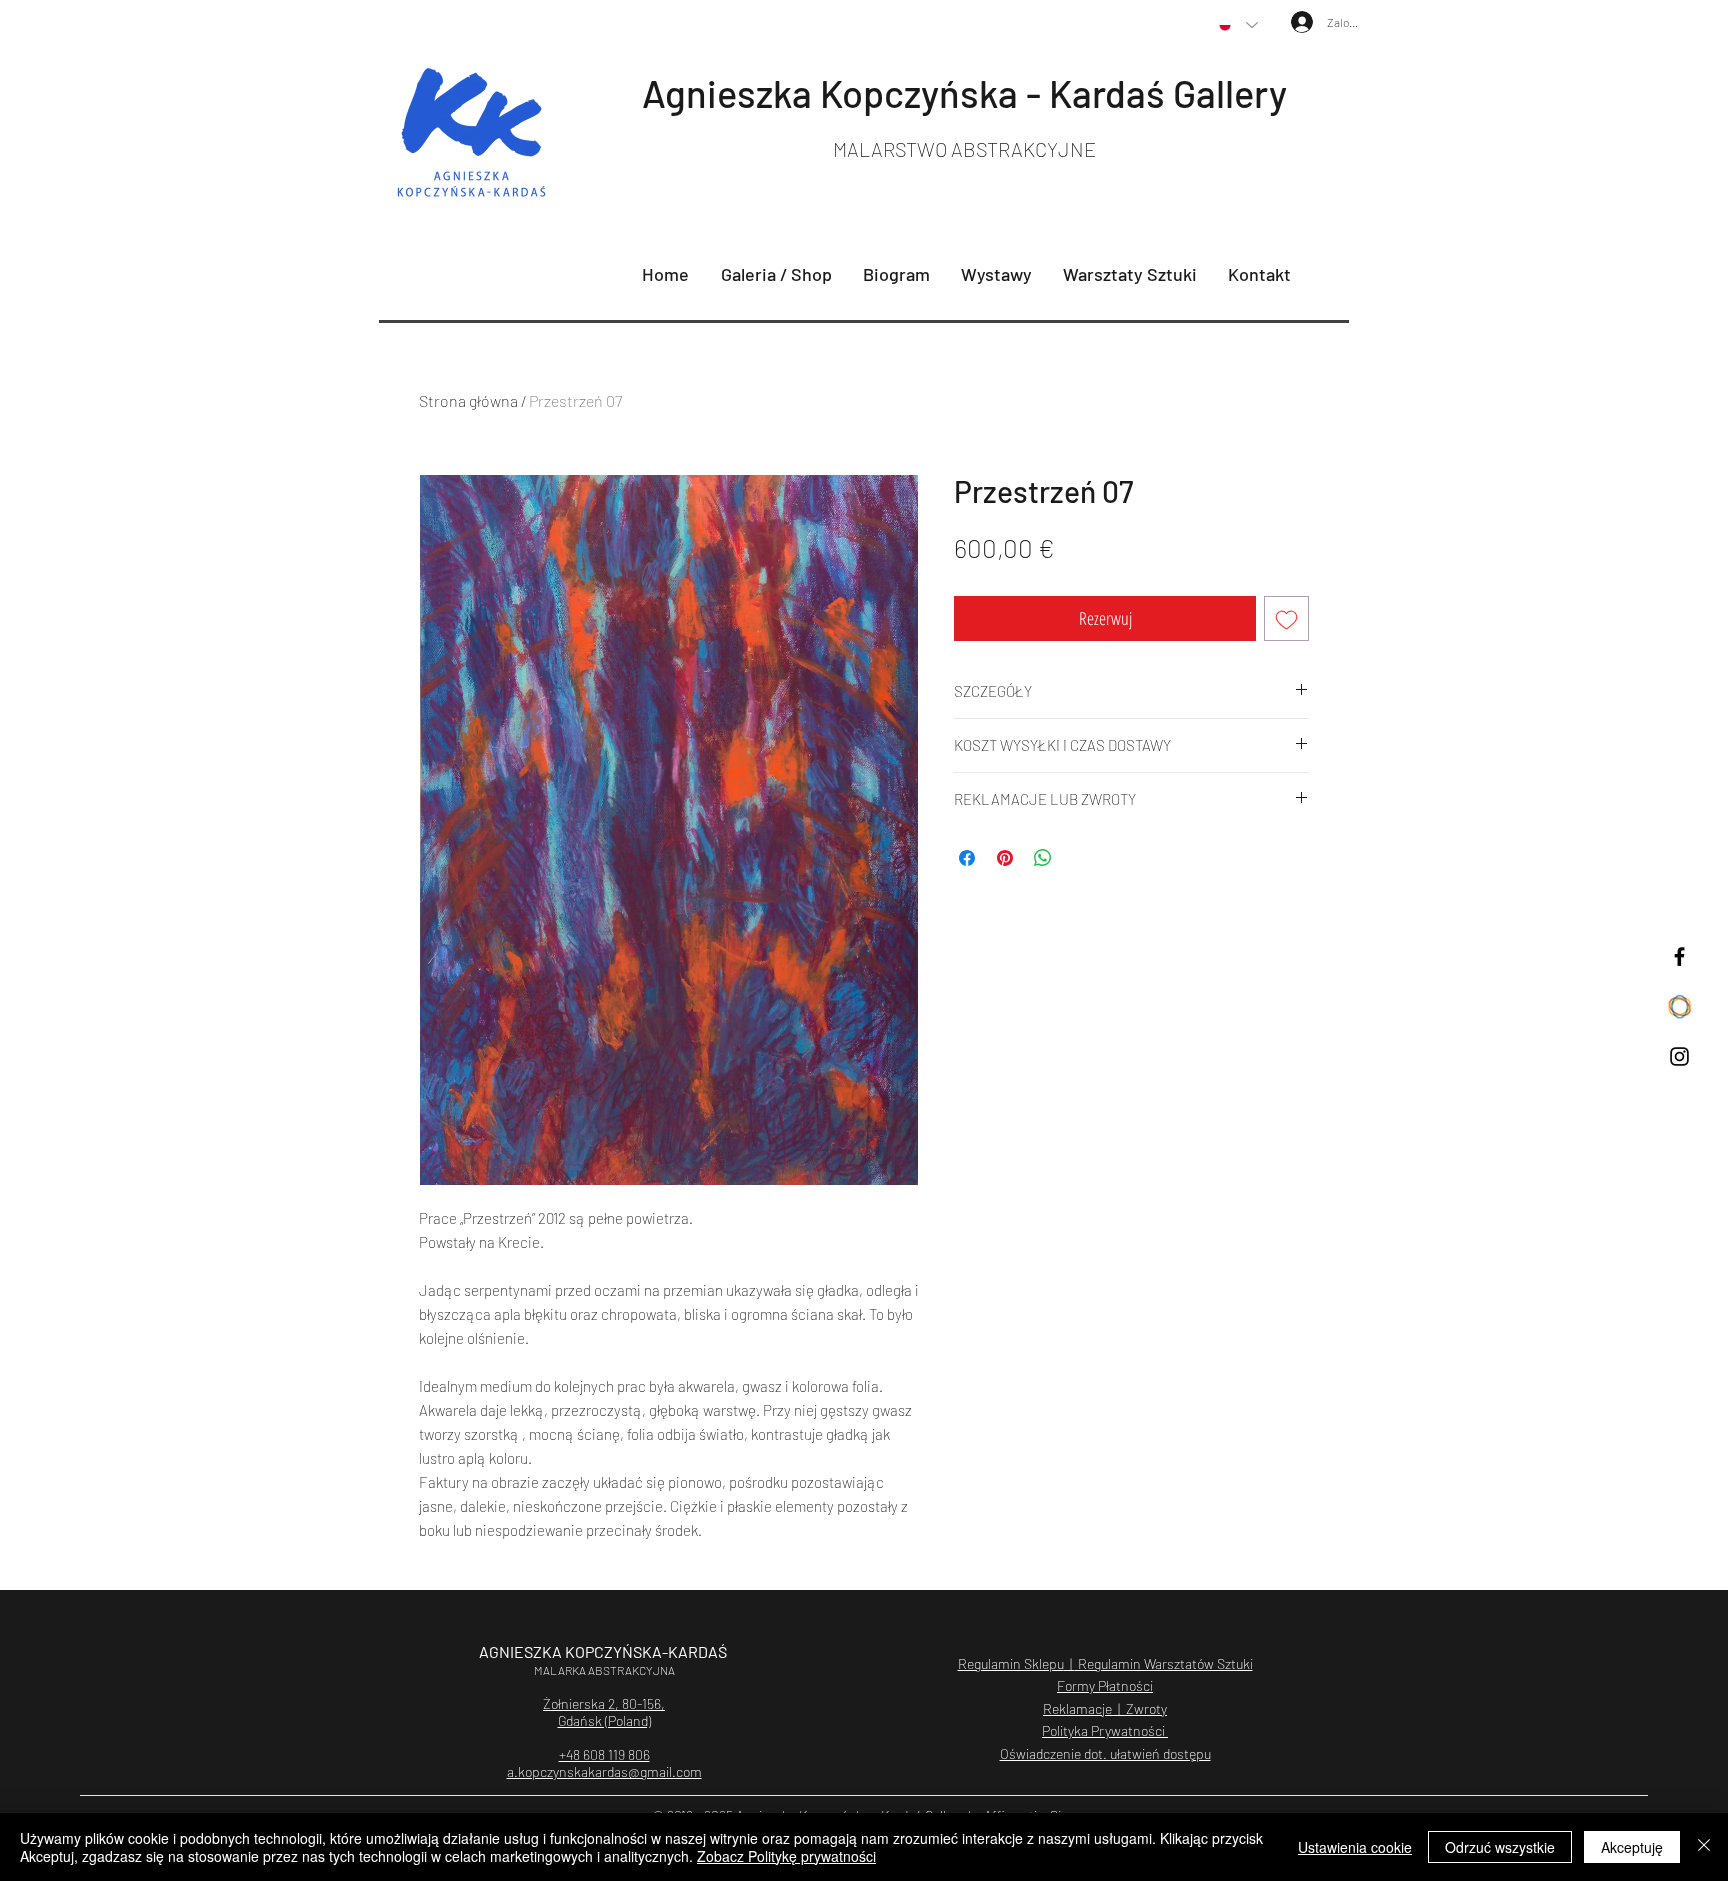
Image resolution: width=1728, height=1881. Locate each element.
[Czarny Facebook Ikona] (1679, 956)
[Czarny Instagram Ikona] (1679, 1056)
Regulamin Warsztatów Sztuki (1164, 1663)
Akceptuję (1632, 1847)
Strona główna (468, 400)
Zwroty (1146, 1708)
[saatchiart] (1679, 1006)
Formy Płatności (1105, 1685)
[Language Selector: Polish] (1238, 25)
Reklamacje (1077, 1708)
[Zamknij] (1704, 1847)
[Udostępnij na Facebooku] (967, 858)
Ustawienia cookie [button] (1355, 1847)
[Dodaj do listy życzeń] (1286, 618)
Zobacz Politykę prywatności (786, 1856)
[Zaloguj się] (1291, 22)
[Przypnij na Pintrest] (1005, 858)
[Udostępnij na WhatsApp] (1043, 858)
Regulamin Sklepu (1011, 1663)
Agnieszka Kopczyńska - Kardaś (907, 93)
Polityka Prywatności (1105, 1730)
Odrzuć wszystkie (1500, 1847)
